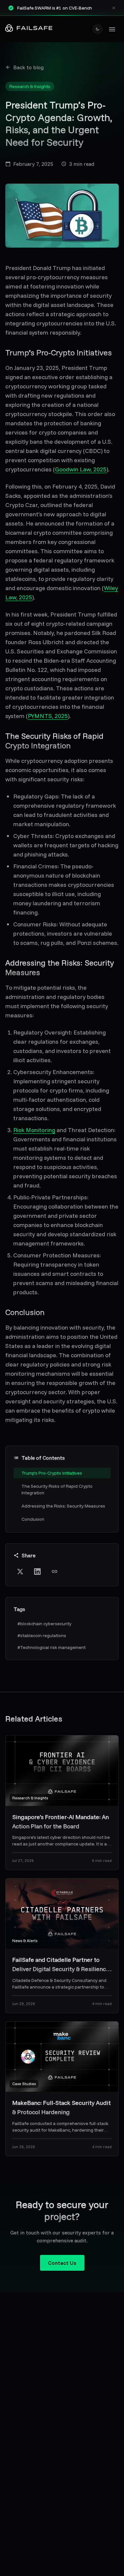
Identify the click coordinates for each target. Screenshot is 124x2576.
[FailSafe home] (29, 29)
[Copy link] (55, 1572)
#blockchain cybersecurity (44, 1624)
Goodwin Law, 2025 (81, 469)
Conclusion (33, 1519)
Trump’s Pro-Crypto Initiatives (52, 1473)
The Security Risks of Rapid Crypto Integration (57, 1489)
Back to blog (28, 67)
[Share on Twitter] (20, 1572)
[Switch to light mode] (98, 29)
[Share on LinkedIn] (37, 1572)
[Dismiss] (114, 8)
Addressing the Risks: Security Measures (63, 1506)
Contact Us (62, 2263)
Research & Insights (30, 86)
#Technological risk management (52, 1647)
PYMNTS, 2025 (48, 716)
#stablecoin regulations (42, 1635)
